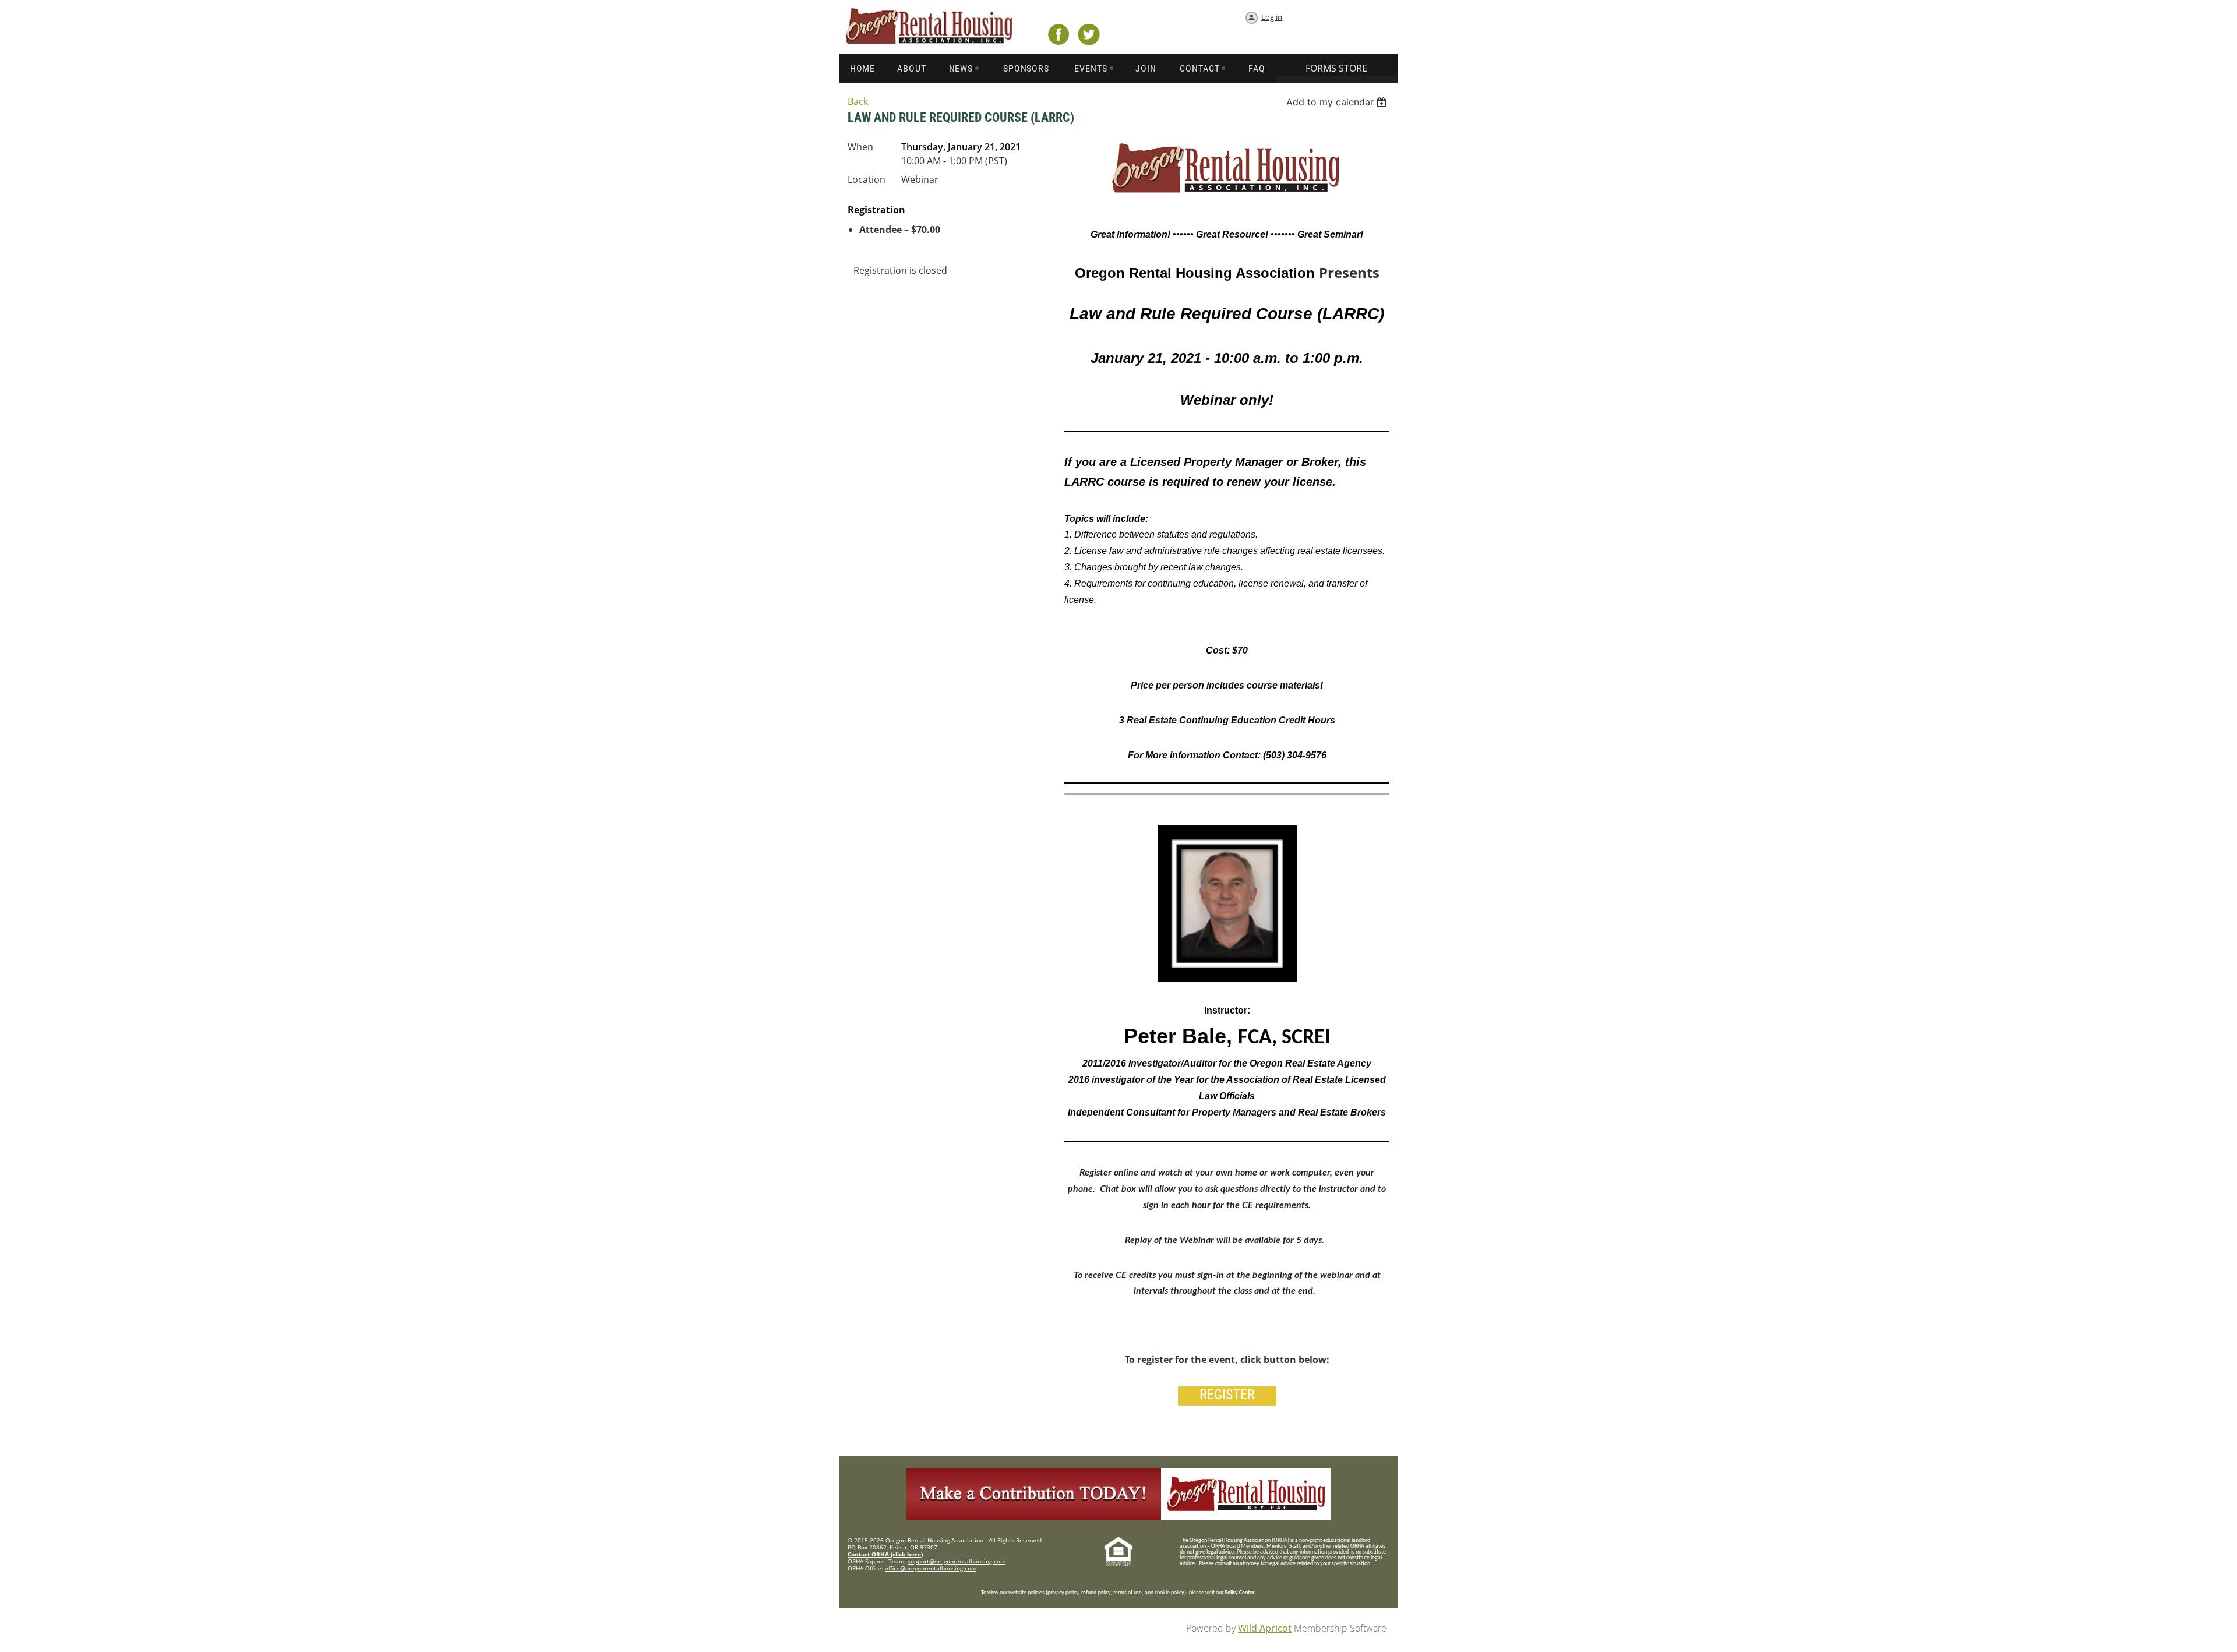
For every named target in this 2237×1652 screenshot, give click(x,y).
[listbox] (1338, 102)
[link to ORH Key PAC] (1118, 1517)
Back (858, 101)
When (860, 147)
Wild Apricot (1265, 1628)
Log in (1272, 17)
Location (867, 179)
